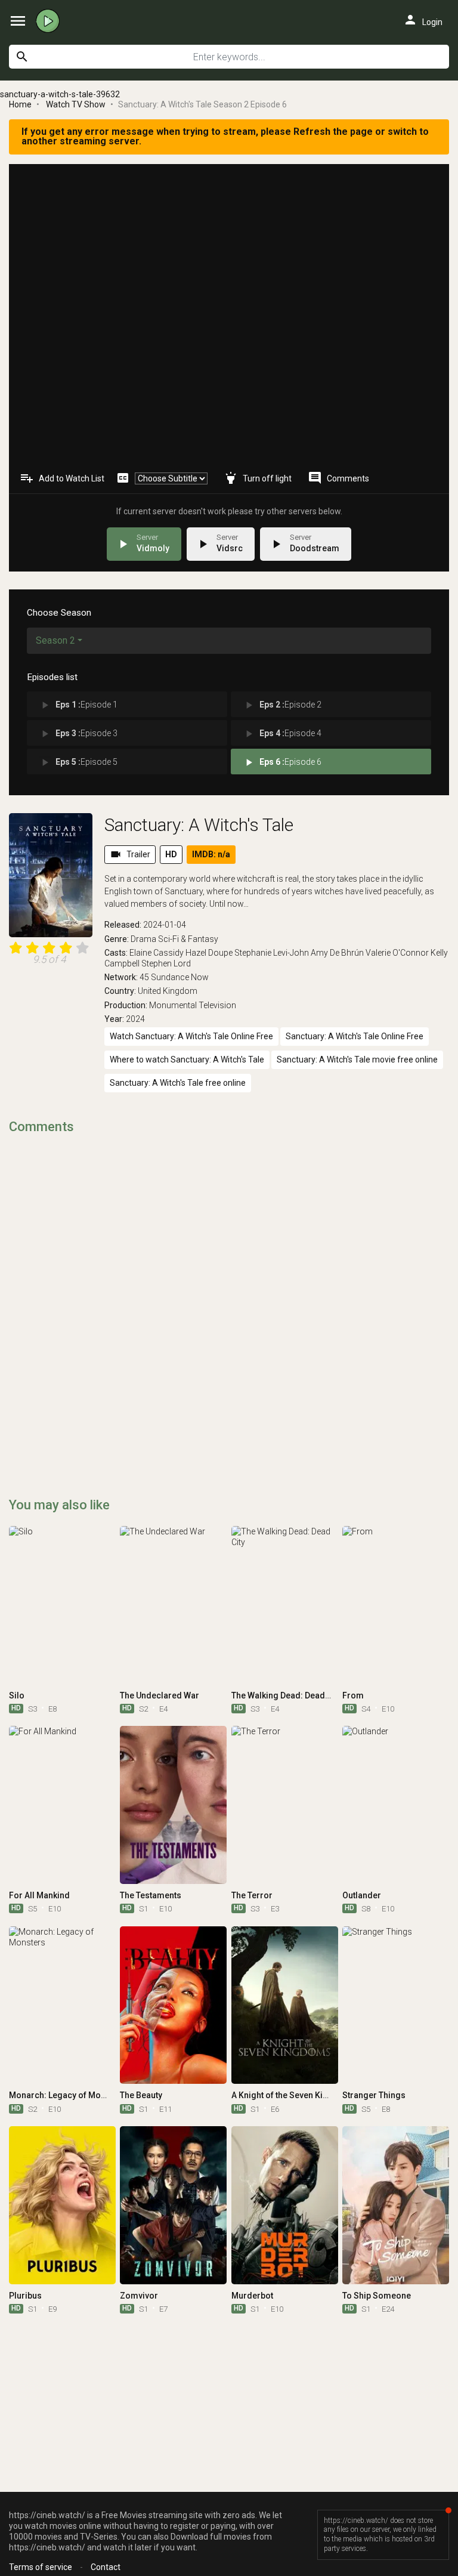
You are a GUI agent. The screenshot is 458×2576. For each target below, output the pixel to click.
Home (20, 104)
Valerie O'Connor (397, 953)
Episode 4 (282, 734)
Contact (106, 2567)
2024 (135, 1019)
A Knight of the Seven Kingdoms (294, 2095)
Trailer (130, 854)
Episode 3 (78, 734)
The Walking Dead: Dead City (286, 1695)
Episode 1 (78, 705)
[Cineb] (51, 21)
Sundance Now (180, 977)
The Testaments (151, 1895)
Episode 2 (282, 705)
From (353, 1695)
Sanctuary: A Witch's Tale (199, 825)
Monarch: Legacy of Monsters (67, 2095)
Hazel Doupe (209, 953)
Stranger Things (374, 2095)
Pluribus (25, 2296)
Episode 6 (282, 762)
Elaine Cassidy (157, 953)
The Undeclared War (160, 1695)
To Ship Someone (377, 2296)
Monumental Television (193, 1005)
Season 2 (55, 640)
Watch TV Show (76, 104)
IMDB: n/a (211, 854)
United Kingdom (168, 991)
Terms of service (41, 2567)
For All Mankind (39, 1895)
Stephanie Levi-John (272, 953)
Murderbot (252, 2296)
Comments (338, 478)
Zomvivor (139, 2296)
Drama (143, 939)
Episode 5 (78, 762)
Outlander (362, 1895)
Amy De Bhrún (337, 953)
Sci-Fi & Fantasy (188, 939)
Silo (17, 1695)
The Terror (252, 1895)
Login (423, 20)
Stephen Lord (166, 963)
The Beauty (141, 2095)
